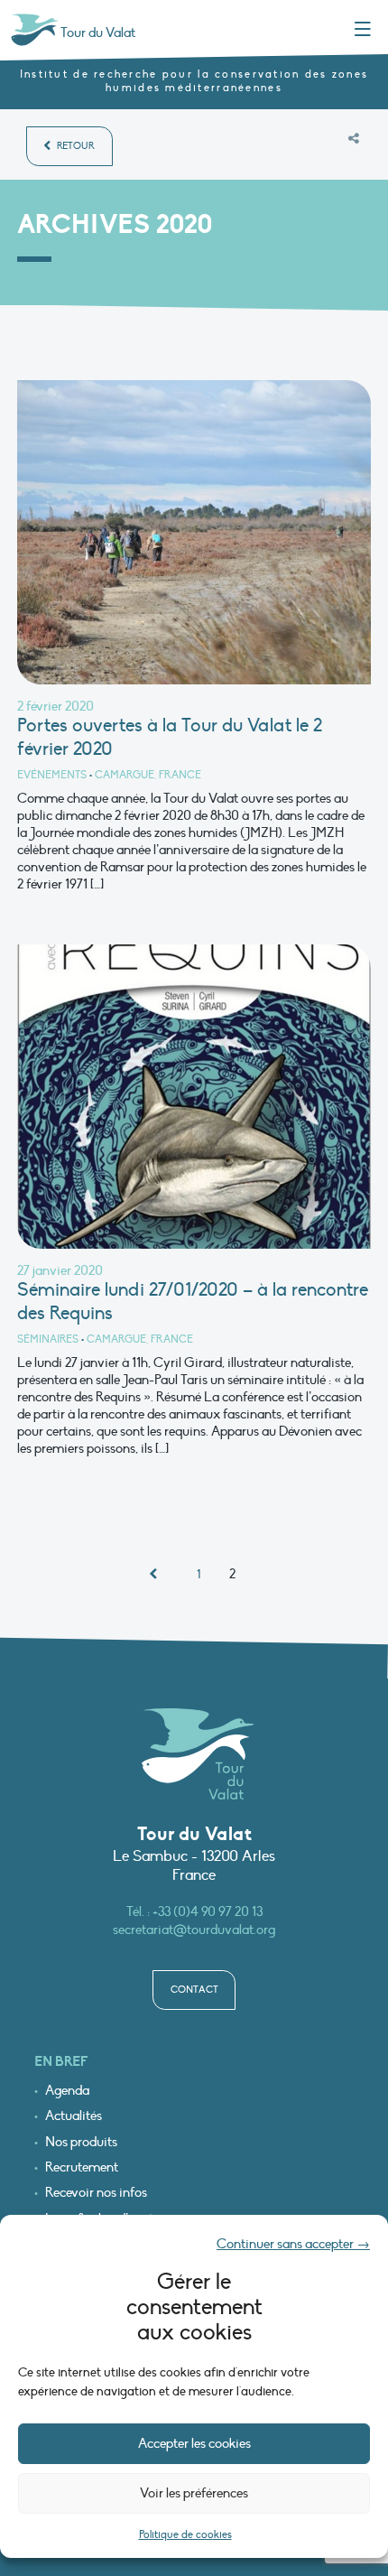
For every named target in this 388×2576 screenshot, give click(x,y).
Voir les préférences (194, 2493)
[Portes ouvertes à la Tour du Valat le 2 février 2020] (194, 536)
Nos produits (81, 2142)
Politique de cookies (185, 2534)
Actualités (74, 2116)
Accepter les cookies (194, 2443)
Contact (194, 1990)
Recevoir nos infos (96, 2193)
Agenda (67, 2091)
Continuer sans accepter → (293, 2244)
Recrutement (82, 2167)
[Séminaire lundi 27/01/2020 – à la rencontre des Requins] (194, 1101)
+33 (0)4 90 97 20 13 (208, 1911)
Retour (74, 146)
